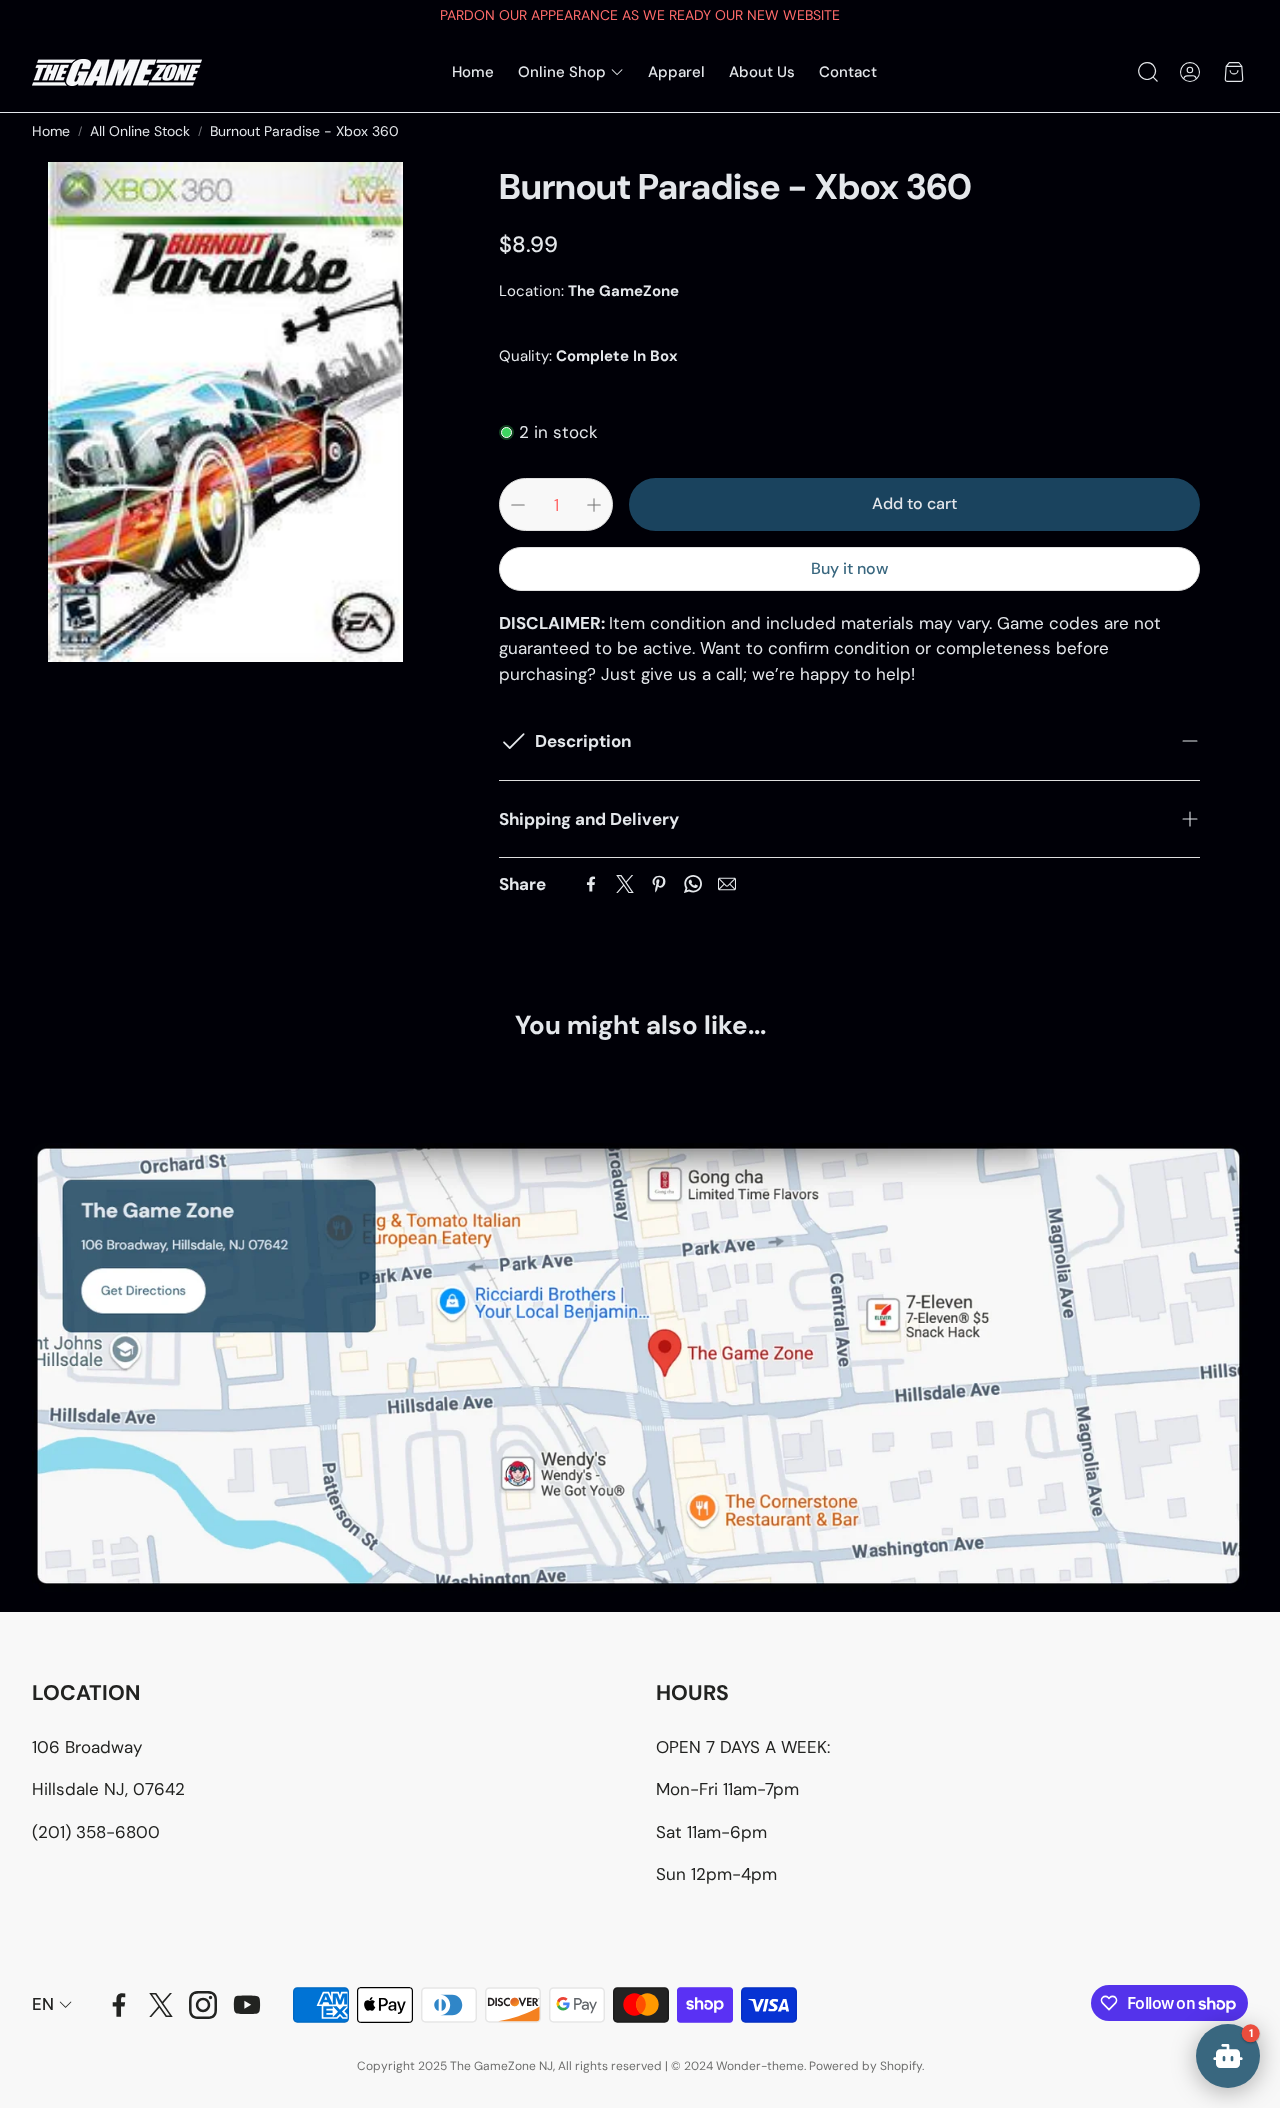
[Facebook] (591, 884)
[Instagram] (203, 2005)
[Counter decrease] (518, 505)
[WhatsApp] (693, 884)
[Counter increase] (594, 505)
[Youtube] (247, 2005)
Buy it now (849, 568)
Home (51, 131)
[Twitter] (625, 884)
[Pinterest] (659, 884)
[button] (1146, 72)
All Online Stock (140, 131)
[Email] (727, 884)
